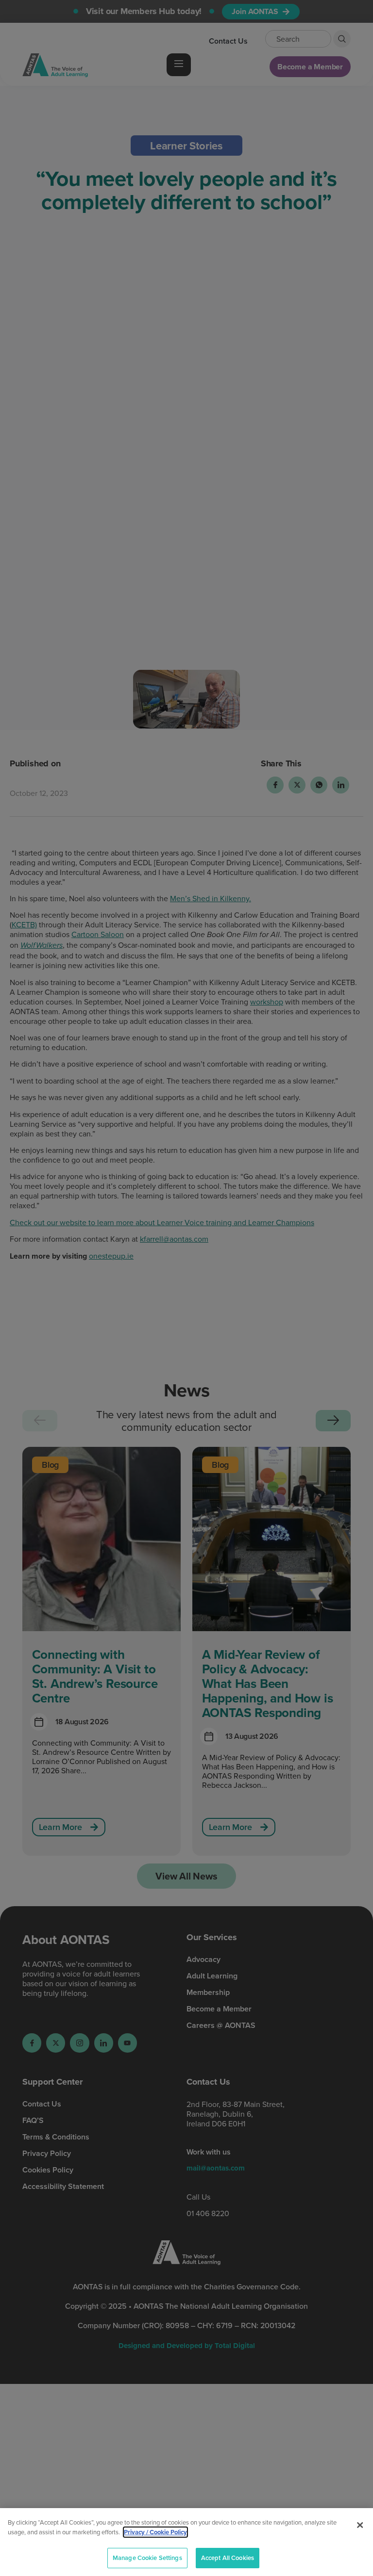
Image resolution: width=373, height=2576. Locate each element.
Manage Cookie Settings (147, 2558)
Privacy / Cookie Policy (155, 2532)
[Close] (360, 2525)
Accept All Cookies (228, 2558)
